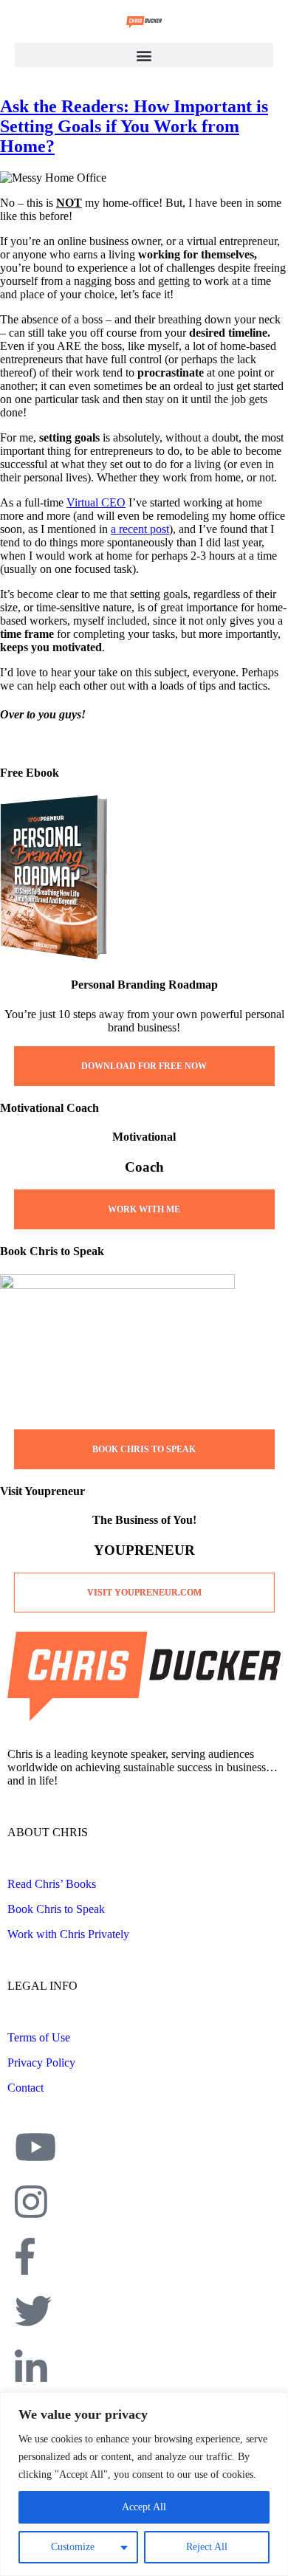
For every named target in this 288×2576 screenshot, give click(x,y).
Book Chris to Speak (56, 1909)
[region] (144, 2484)
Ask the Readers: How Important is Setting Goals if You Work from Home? (134, 126)
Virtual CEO (96, 502)
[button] (144, 55)
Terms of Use (39, 2037)
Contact (25, 2088)
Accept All (144, 2507)
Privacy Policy (41, 2062)
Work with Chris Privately (68, 1934)
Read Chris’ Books (52, 1884)
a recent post (140, 529)
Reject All (207, 2547)
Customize (73, 2547)
